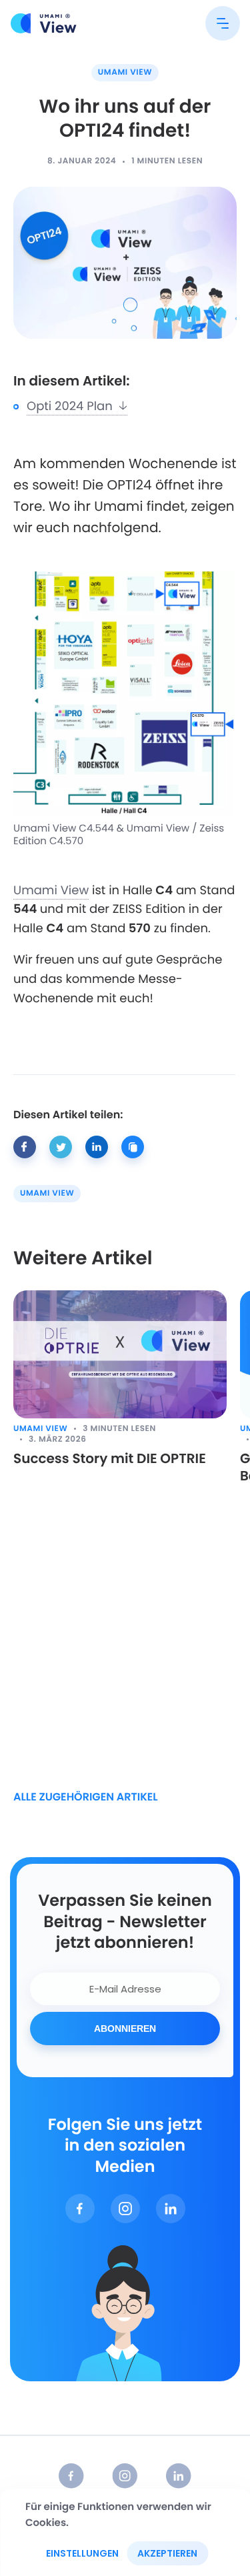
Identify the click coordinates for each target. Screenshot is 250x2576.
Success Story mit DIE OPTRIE (110, 1458)
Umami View (125, 72)
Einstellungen (82, 2553)
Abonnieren (125, 2029)
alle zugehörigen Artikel (86, 1797)
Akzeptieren (167, 2553)
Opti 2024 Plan (73, 406)
